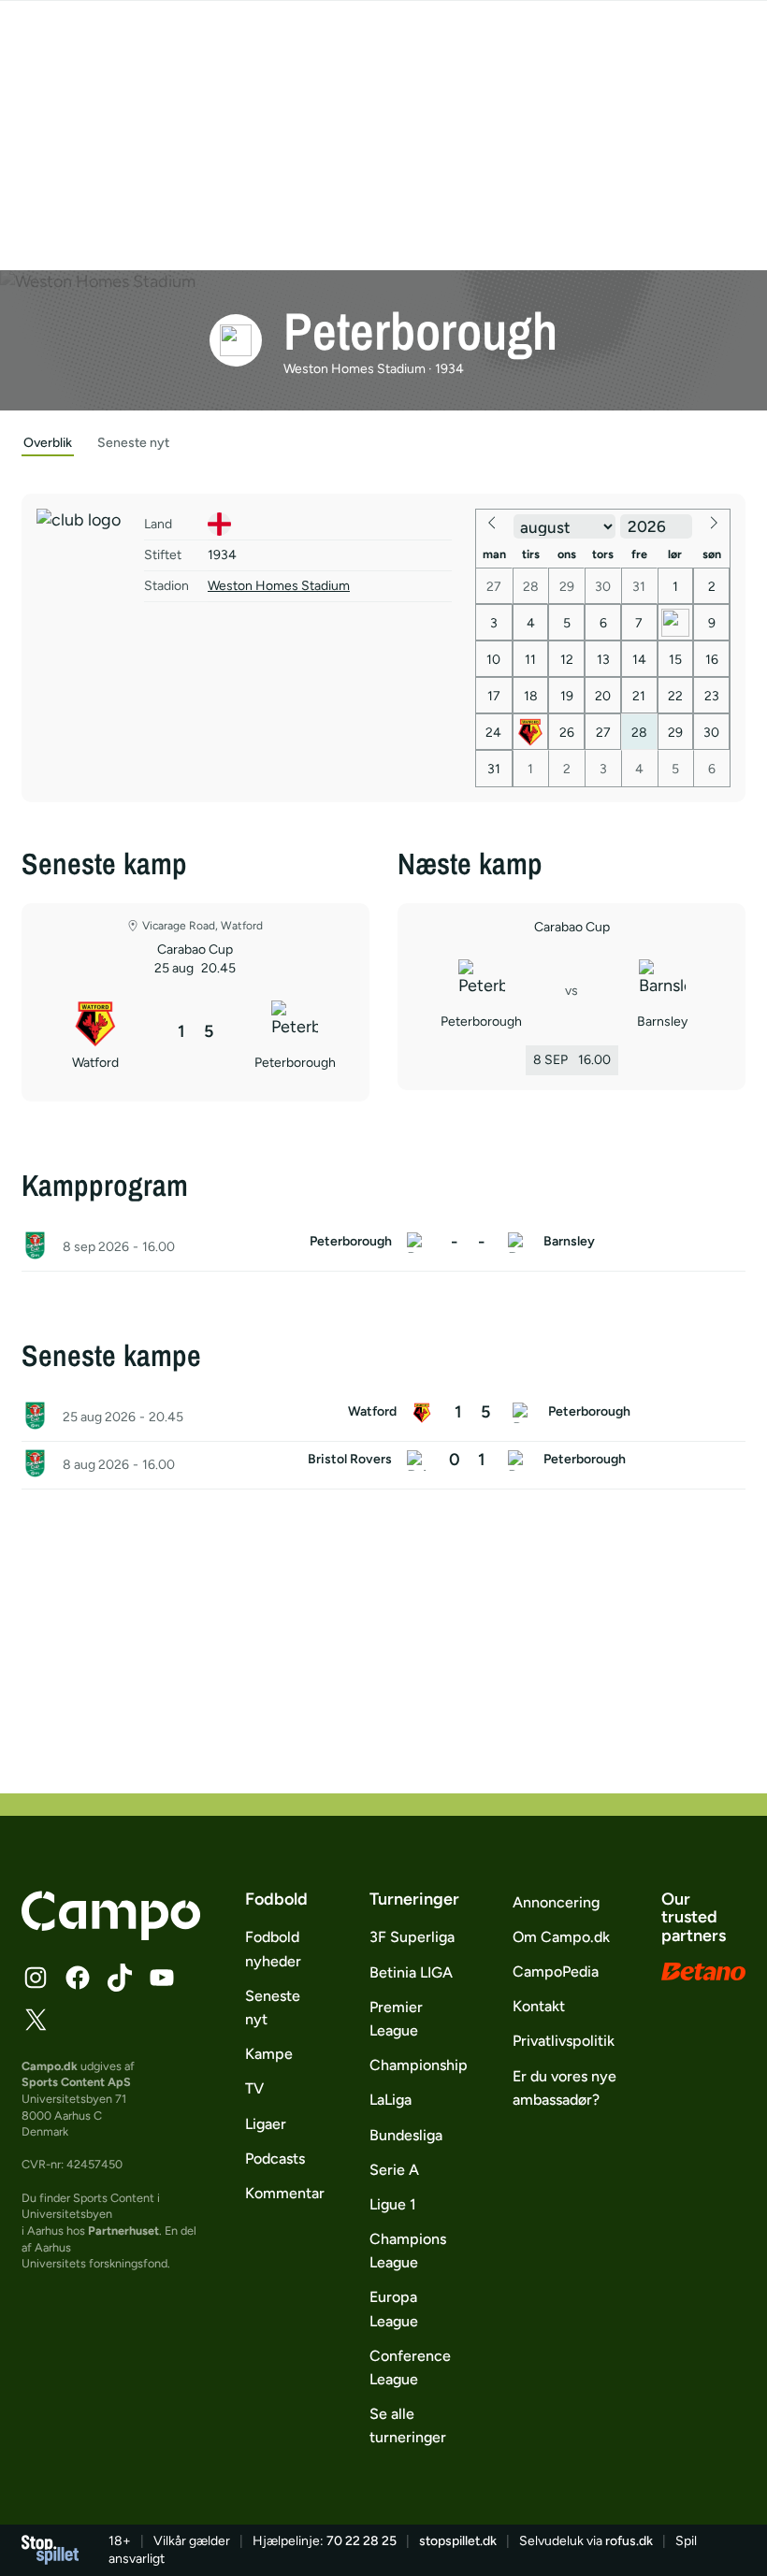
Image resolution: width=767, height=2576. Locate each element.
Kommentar (285, 2193)
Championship (419, 2065)
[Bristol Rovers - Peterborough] (383, 1465)
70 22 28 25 (362, 2541)
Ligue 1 (393, 2204)
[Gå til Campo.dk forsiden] (111, 1935)
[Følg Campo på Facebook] (78, 1978)
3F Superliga (412, 1937)
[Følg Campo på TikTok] (120, 1978)
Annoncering (556, 1902)
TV (254, 2088)
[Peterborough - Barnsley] (383, 1247)
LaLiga (391, 2100)
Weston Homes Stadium (279, 586)
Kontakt (539, 2006)
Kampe (269, 2054)
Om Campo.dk (561, 1937)
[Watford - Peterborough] (383, 1418)
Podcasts (275, 2159)
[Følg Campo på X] (36, 2020)
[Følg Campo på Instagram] (36, 1978)
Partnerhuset (123, 2231)
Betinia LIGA (411, 1972)
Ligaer (266, 2124)
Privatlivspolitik (564, 2041)
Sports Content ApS (76, 2082)
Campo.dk (50, 2066)
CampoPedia (556, 1972)
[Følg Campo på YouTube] (162, 1978)
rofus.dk (629, 2541)
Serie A (394, 2170)
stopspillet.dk (458, 2541)
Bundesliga (406, 2135)
